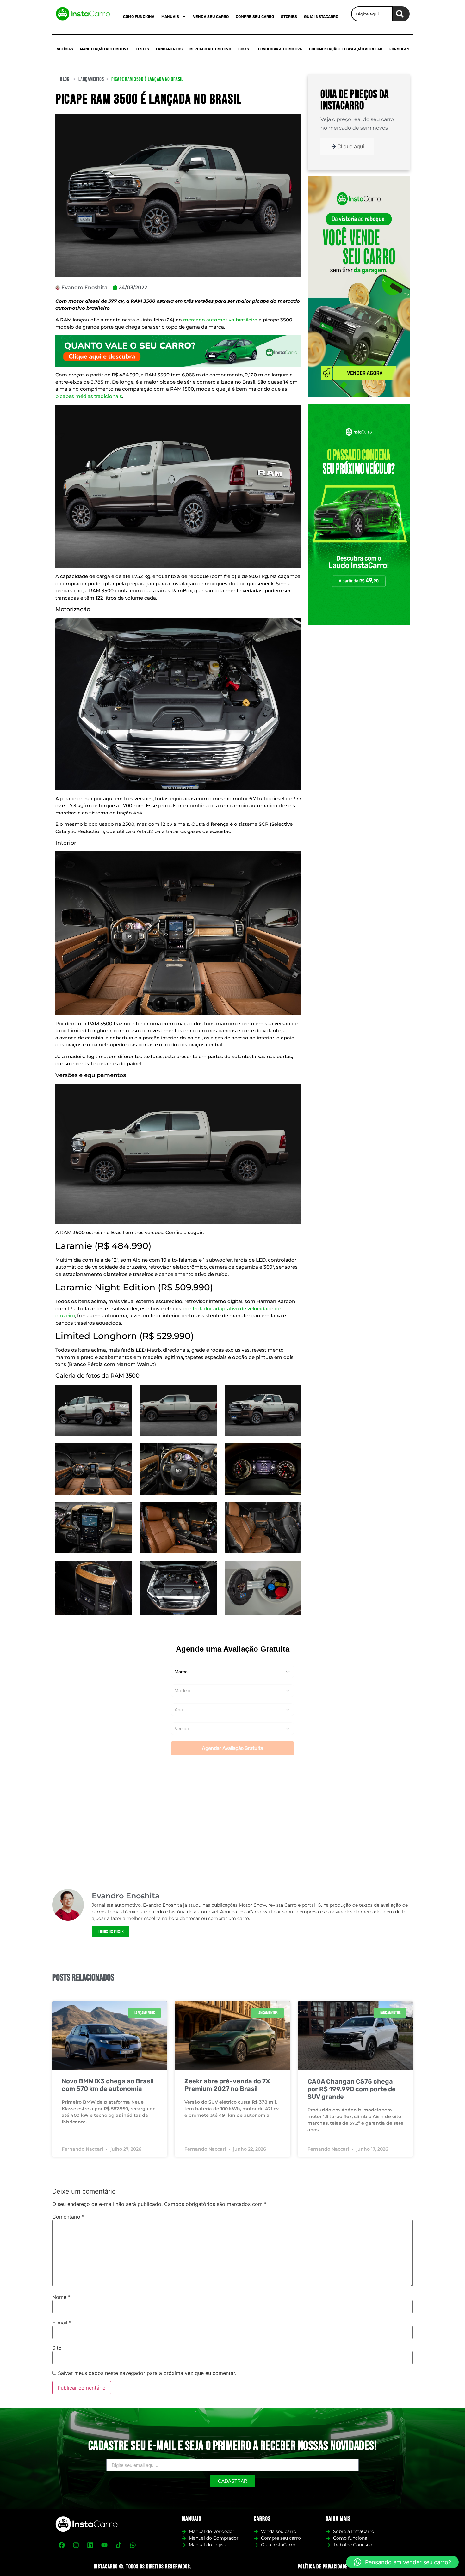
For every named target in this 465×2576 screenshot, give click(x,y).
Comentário (68, 2217)
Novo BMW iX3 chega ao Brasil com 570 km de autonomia (108, 2085)
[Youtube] (104, 2545)
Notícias (65, 49)
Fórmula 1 (399, 49)
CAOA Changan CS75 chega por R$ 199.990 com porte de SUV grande (352, 2089)
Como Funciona (139, 17)
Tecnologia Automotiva (279, 49)
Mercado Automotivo (210, 49)
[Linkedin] (90, 2545)
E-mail (62, 2323)
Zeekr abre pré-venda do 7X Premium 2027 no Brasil (227, 2085)
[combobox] (372, 14)
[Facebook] (62, 2545)
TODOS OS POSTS (111, 1932)
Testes (142, 49)
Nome (61, 2297)
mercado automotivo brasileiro (220, 320)
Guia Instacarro (321, 17)
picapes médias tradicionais (89, 396)
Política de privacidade (323, 2567)
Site (57, 2348)
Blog (65, 79)
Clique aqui (351, 146)
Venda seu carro (211, 17)
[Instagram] (76, 2545)
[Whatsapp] (133, 2545)
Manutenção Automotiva (104, 49)
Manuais (170, 17)
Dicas (244, 49)
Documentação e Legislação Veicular (346, 49)
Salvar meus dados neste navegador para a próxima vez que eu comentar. (147, 2373)
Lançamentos (169, 49)
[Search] (401, 14)
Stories (289, 17)
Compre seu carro (255, 17)
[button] (402, 2562)
